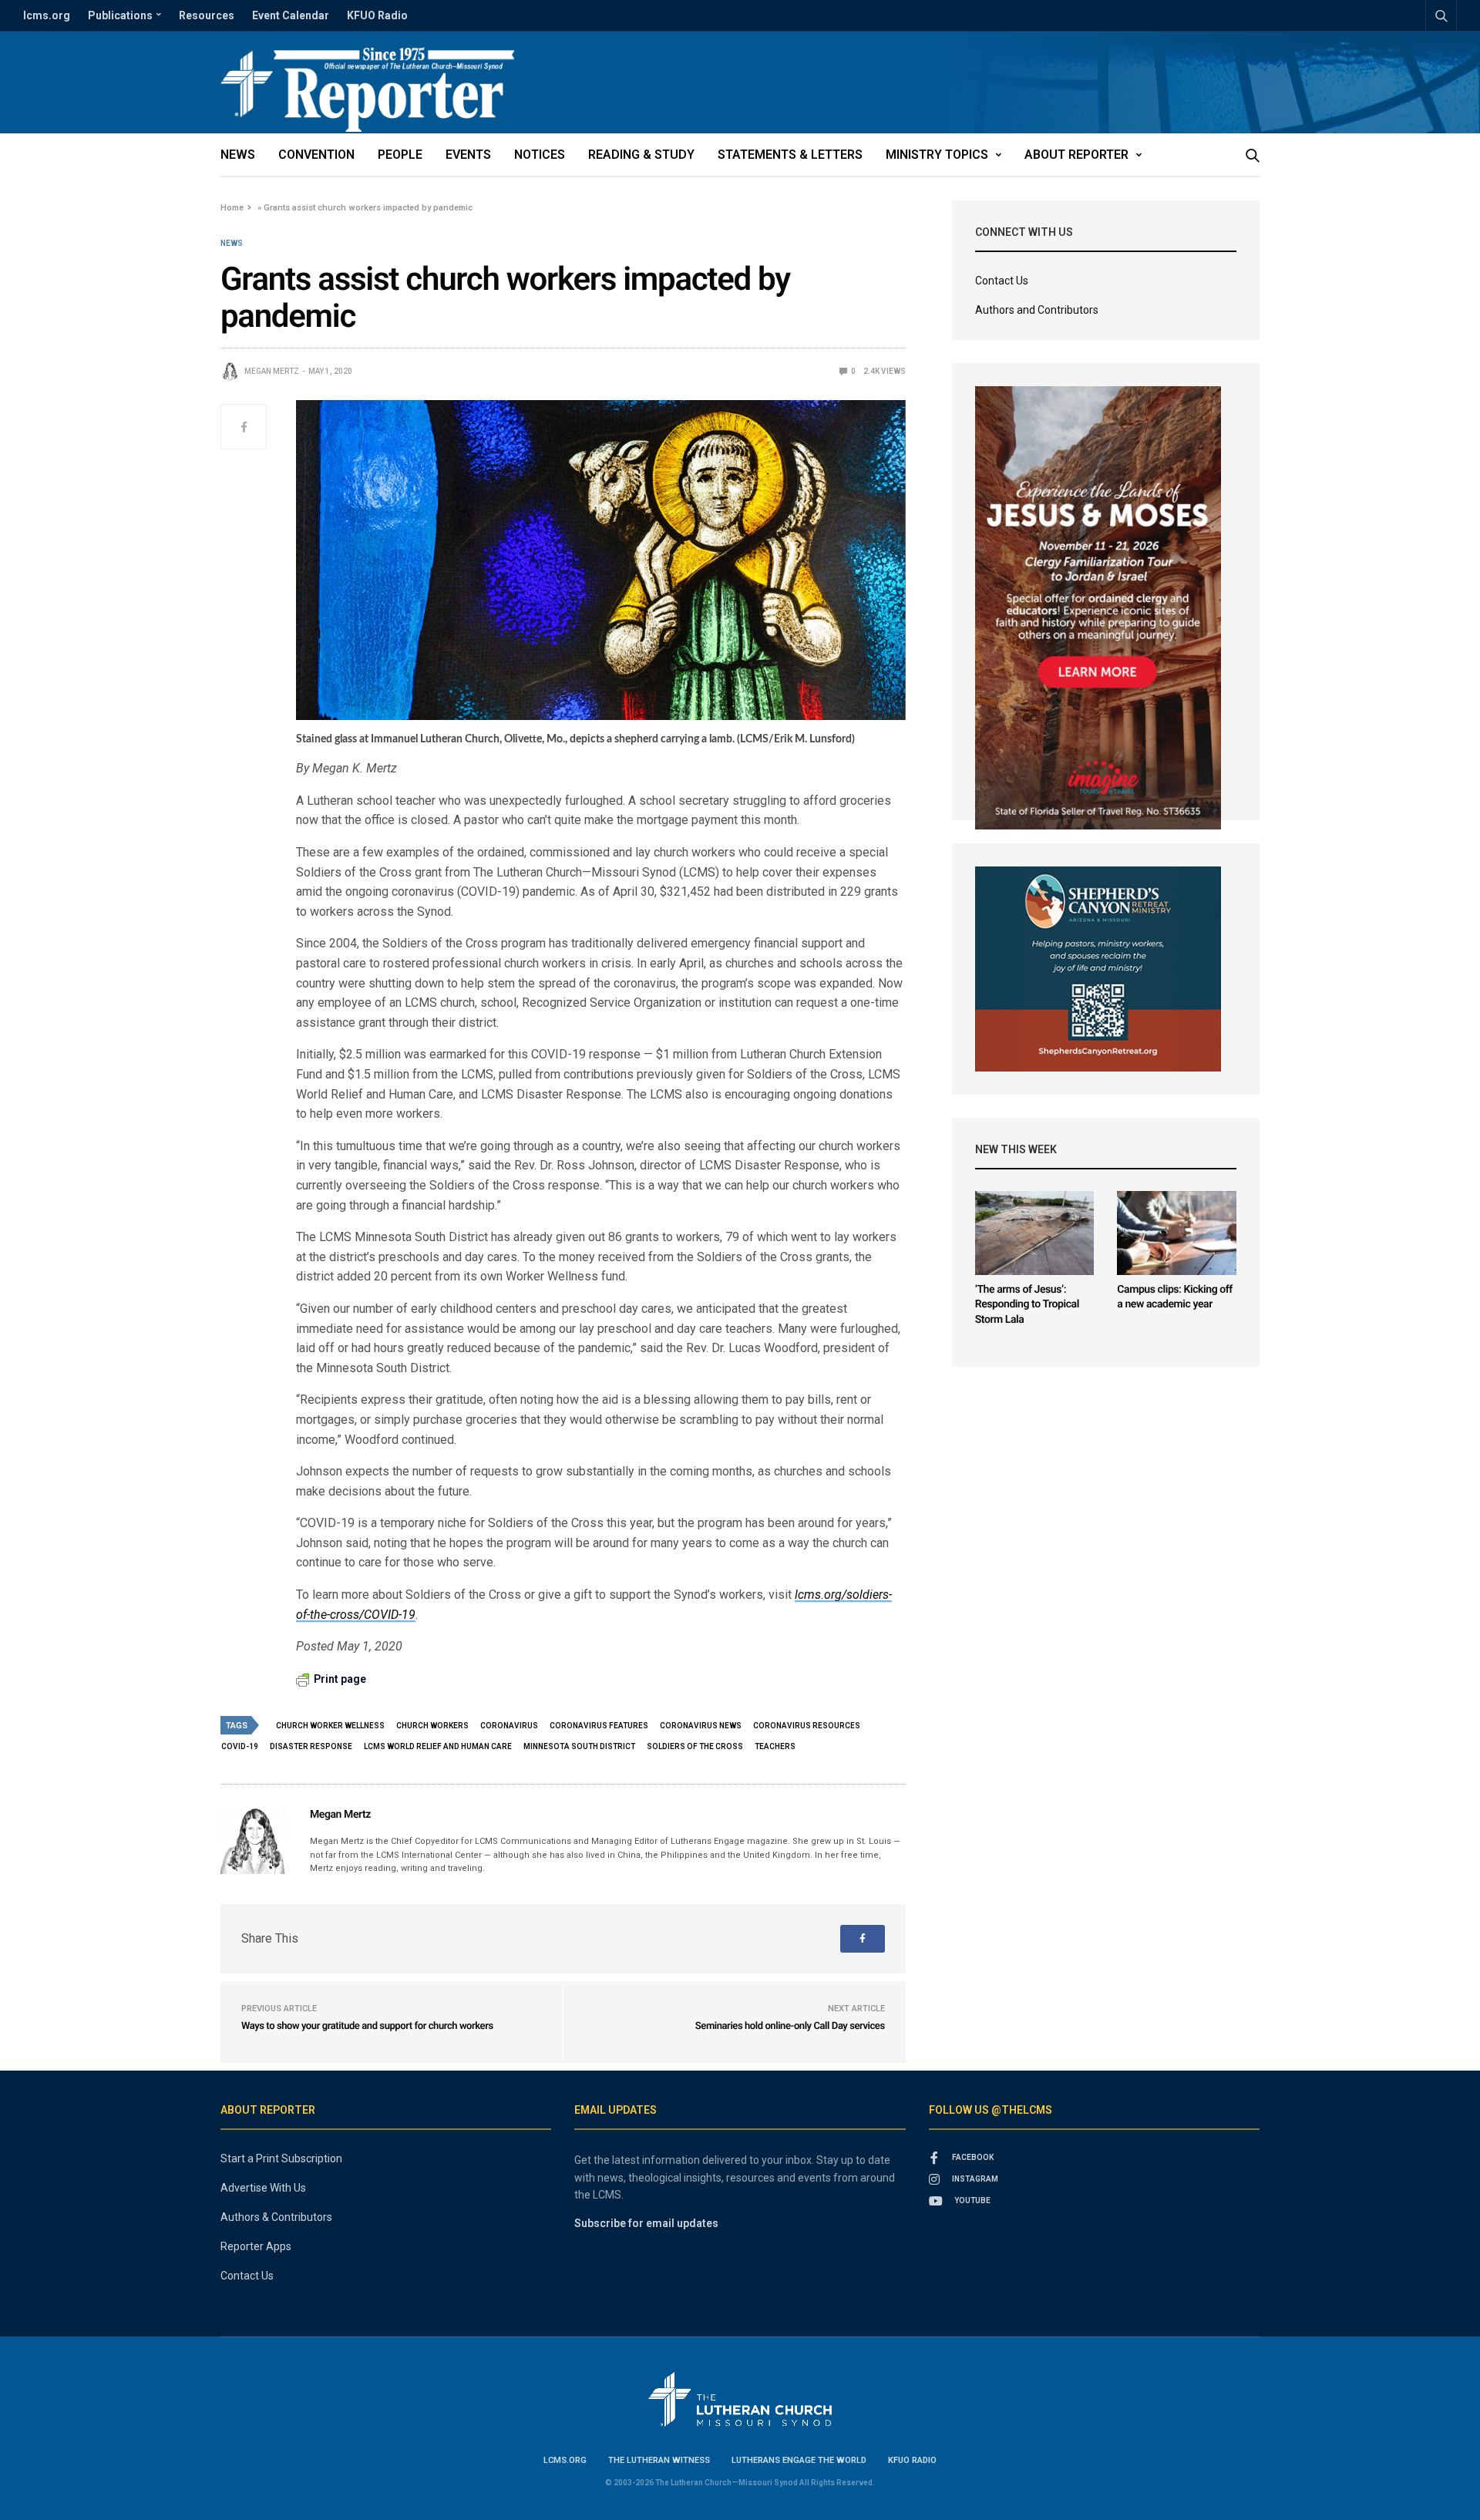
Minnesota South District (579, 1746)
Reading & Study (641, 155)
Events (468, 155)
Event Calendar (291, 15)
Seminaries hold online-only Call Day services (790, 2026)
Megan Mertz (272, 371)
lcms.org (47, 15)
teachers (775, 1746)
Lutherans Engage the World (799, 2460)
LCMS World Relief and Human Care (438, 1746)
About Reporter (1076, 155)
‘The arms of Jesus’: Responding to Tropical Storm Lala (1027, 1305)
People (400, 155)
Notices (540, 155)
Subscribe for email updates (646, 2223)
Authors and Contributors (1037, 310)
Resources (207, 15)
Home (232, 208)
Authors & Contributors (276, 2217)
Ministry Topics (937, 155)
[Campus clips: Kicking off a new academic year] (1177, 1233)
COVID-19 (240, 1746)
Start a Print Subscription (281, 2158)
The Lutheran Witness (659, 2460)
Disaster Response (311, 1746)
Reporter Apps (256, 2246)
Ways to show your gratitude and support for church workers (367, 2026)
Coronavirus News (701, 1726)
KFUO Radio (377, 15)
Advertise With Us (263, 2188)
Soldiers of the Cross (695, 1746)
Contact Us (1002, 281)
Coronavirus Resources (807, 1726)
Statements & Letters (790, 155)
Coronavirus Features (599, 1726)
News (238, 155)
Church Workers (432, 1726)
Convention (316, 155)
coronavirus (509, 1726)
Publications (120, 15)
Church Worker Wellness (330, 1726)
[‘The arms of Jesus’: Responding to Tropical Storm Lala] (1035, 1233)
